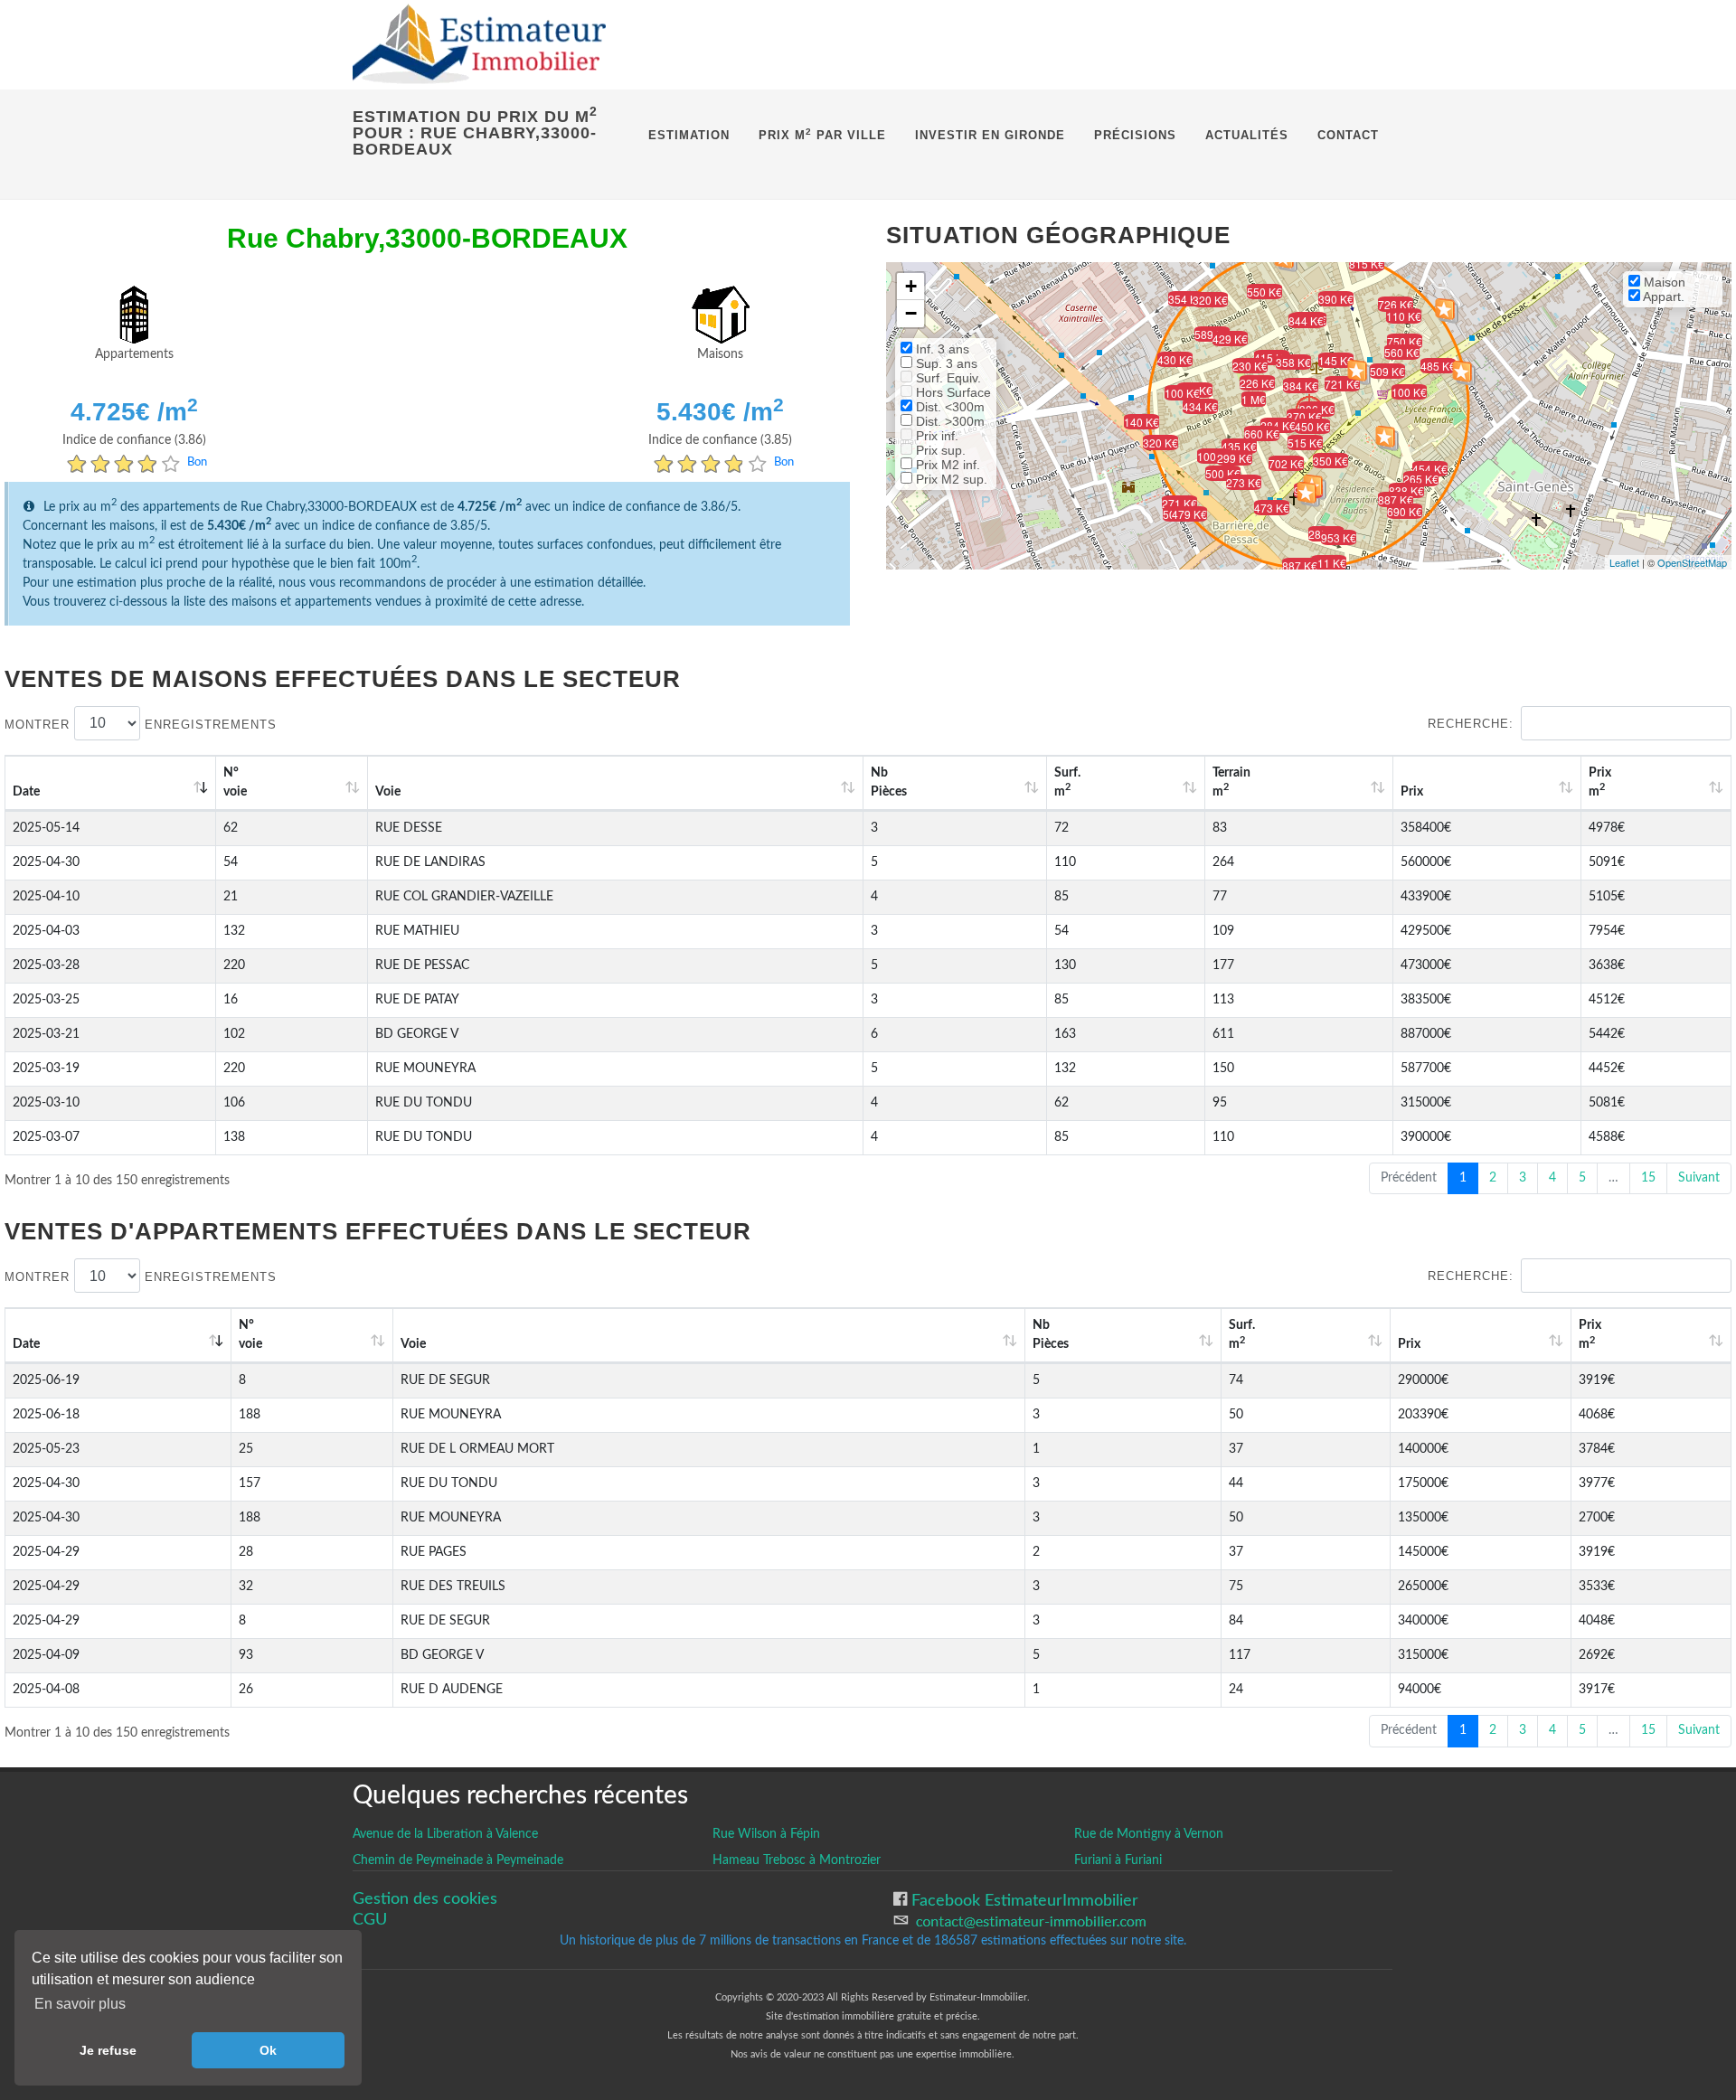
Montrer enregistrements (141, 724)
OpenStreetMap (1692, 562)
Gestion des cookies (425, 1899)
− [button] (911, 313)
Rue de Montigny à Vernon (1149, 1834)
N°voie (235, 782)
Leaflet (1624, 562)
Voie (388, 792)
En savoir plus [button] (80, 2004)
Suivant (1699, 1178)
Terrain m (1231, 782)
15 (1648, 1178)
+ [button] (911, 286)
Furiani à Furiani (1118, 1860)
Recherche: (1471, 724)
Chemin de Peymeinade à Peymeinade (458, 1860)
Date (26, 792)
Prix (1412, 792)
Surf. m (1067, 782)
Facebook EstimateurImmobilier (1023, 1901)
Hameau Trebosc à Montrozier (797, 1860)
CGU (370, 1920)
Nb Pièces (889, 782)
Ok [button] (268, 2050)
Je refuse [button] (108, 2050)
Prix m (1600, 782)
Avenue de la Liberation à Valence (445, 1834)
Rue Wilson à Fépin (766, 1834)
